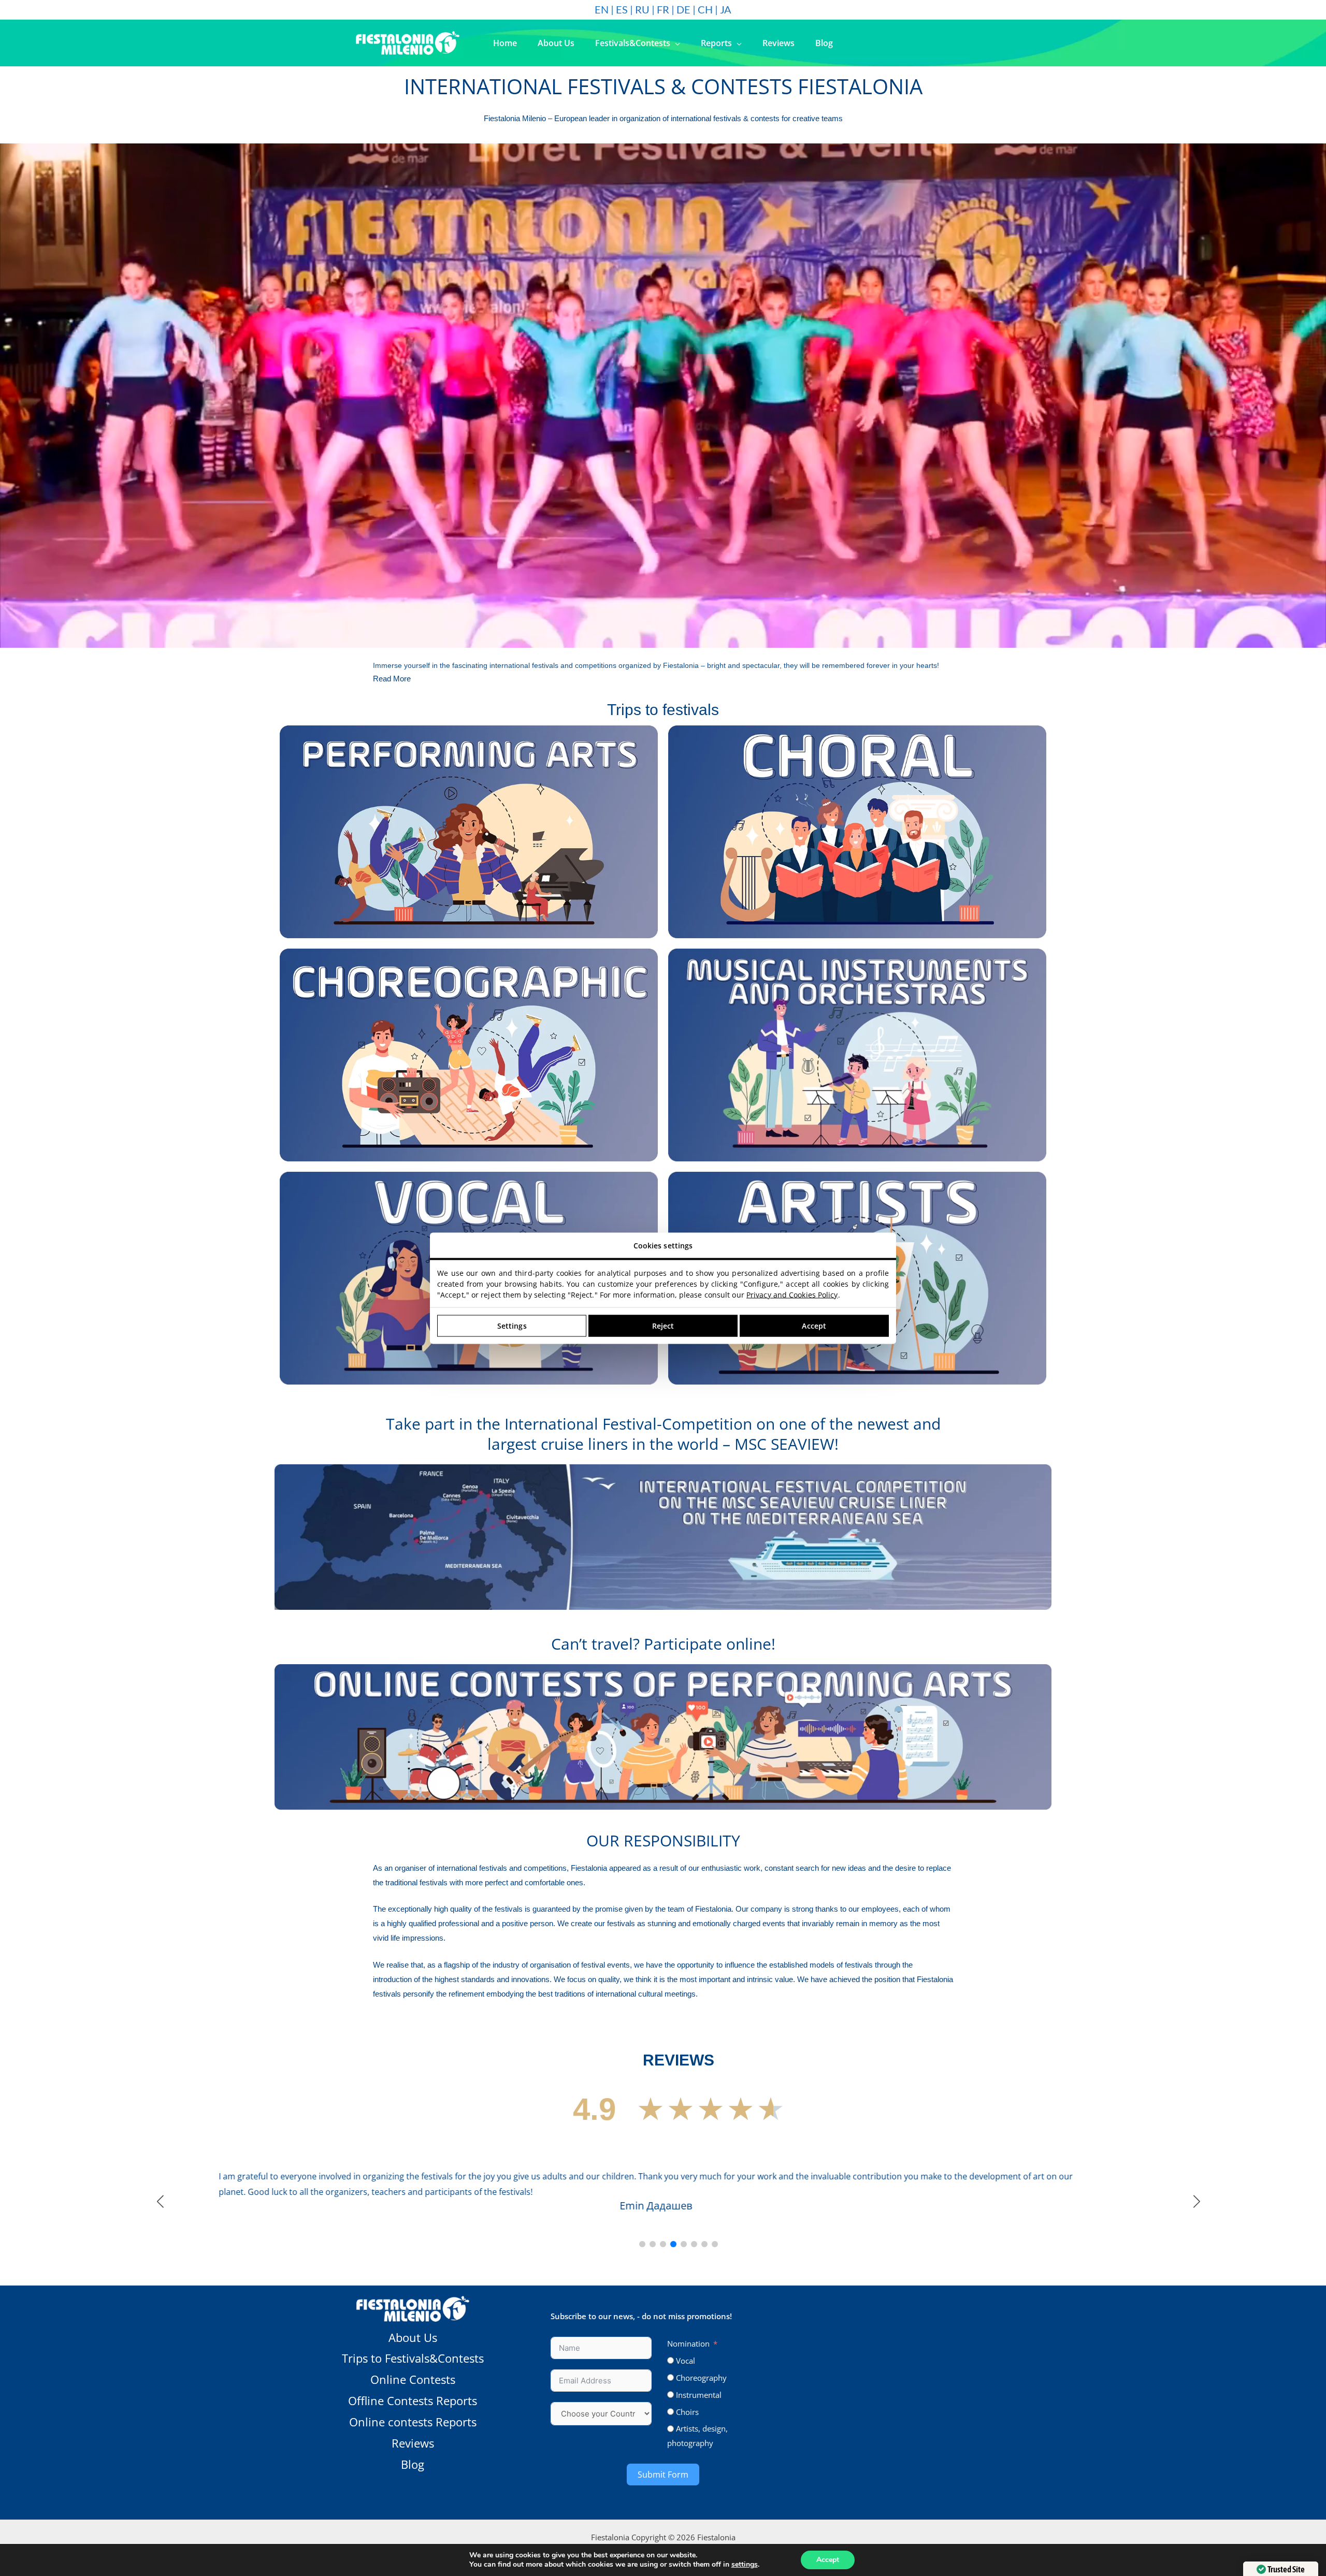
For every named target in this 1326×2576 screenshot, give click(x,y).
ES (622, 9)
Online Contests (413, 2471)
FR (663, 9)
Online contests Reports (413, 2513)
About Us (413, 2429)
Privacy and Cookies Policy (792, 1294)
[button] (675, 43)
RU (642, 9)
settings (745, 2565)
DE (683, 9)
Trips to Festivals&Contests (413, 2450)
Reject (663, 1326)
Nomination (688, 2435)
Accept (828, 2560)
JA (726, 9)
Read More (392, 679)
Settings (512, 1326)
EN (602, 9)
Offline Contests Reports (413, 2492)
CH (705, 9)
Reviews (413, 2535)
